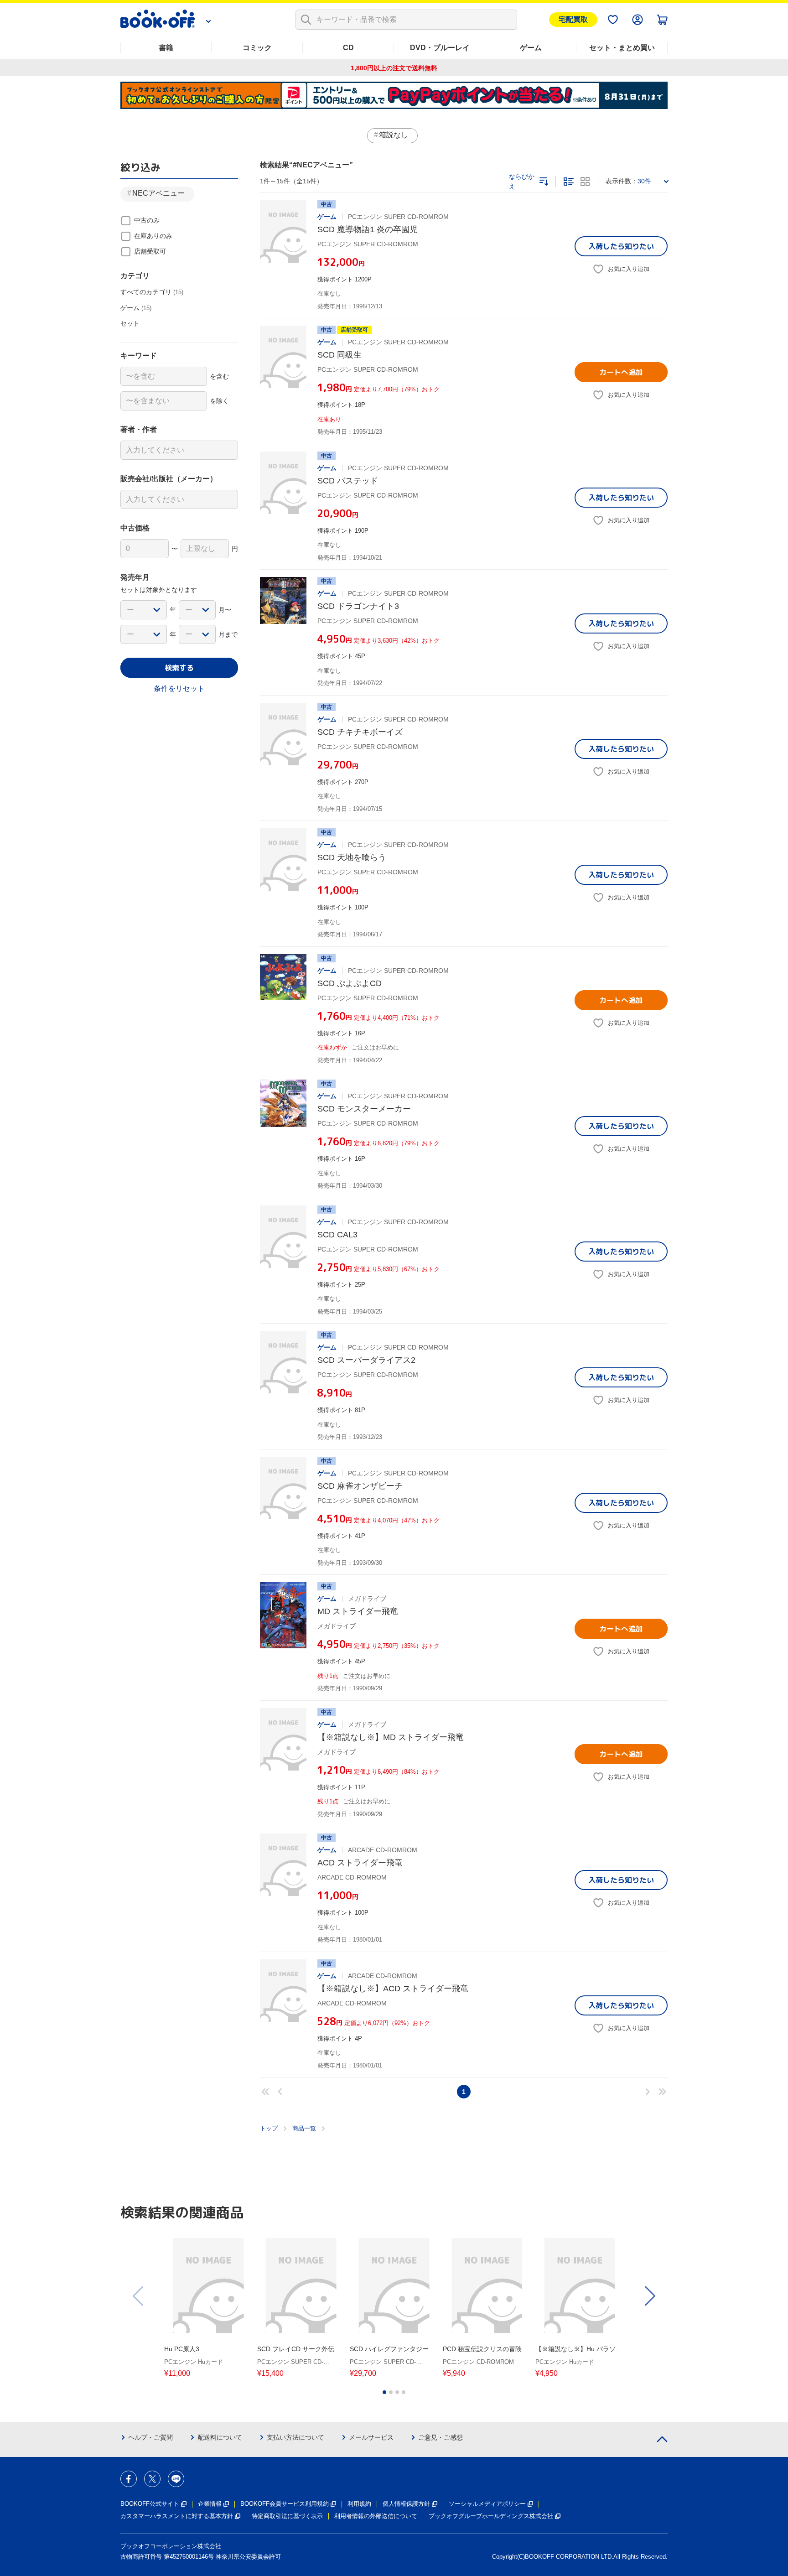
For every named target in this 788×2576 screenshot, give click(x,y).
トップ (269, 2128)
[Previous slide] (139, 2296)
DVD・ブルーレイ (440, 48)
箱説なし (394, 135)
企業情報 (210, 2504)
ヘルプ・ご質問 (150, 2437)
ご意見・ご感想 (441, 2437)
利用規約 (359, 2504)
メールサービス (371, 2437)
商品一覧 (304, 2128)
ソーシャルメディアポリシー (487, 2504)
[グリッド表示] (585, 182)
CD (348, 48)
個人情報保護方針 (406, 2504)
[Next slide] (649, 2296)
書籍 (166, 48)
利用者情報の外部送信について (376, 2516)
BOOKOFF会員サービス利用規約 (285, 2504)
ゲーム (531, 48)
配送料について (220, 2437)
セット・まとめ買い (622, 48)
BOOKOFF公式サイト (150, 2504)
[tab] (384, 2392)
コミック (257, 48)
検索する (179, 668)
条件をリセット (179, 688)
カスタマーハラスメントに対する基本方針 (177, 2516)
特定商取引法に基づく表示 (287, 2516)
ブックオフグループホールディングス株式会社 (491, 2516)
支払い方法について (295, 2437)
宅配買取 (573, 19)
